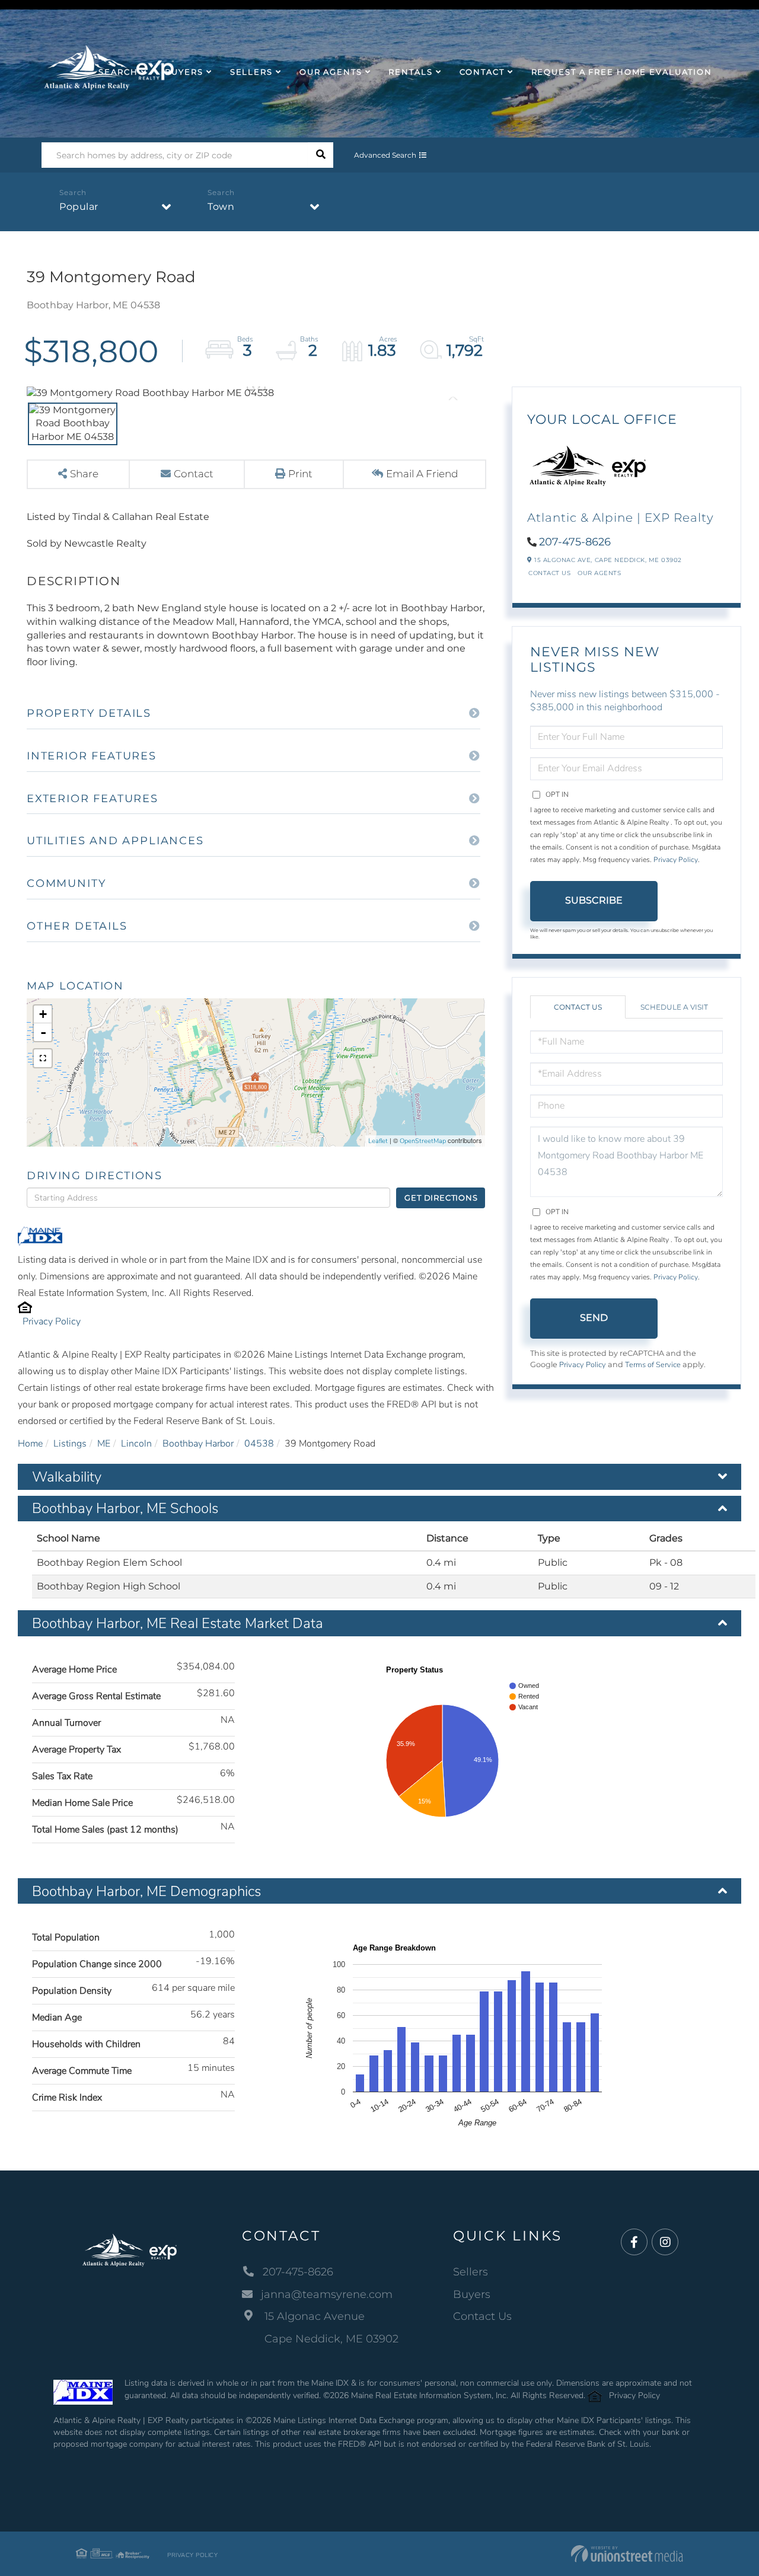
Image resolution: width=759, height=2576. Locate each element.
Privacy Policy (52, 1321)
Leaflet (378, 1141)
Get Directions (441, 1198)
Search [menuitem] (118, 72)
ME (104, 1444)
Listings (70, 1444)
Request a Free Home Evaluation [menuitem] (622, 72)
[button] (320, 155)
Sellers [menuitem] (251, 72)
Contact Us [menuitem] (482, 2316)
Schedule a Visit (674, 1007)
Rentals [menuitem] (410, 72)
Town (221, 207)
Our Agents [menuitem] (331, 72)
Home (30, 1444)
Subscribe (594, 900)
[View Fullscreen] (43, 1058)
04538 (259, 1444)
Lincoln (136, 1444)
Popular (79, 207)
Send (594, 1318)
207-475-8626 (575, 542)
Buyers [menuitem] (184, 72)
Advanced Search (385, 155)
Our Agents (599, 573)
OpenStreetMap (423, 1141)
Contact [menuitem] (482, 72)
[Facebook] (634, 2243)
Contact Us (549, 573)
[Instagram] (665, 2243)
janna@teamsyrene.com (327, 2294)
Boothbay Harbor (198, 1444)
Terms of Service (653, 1365)
